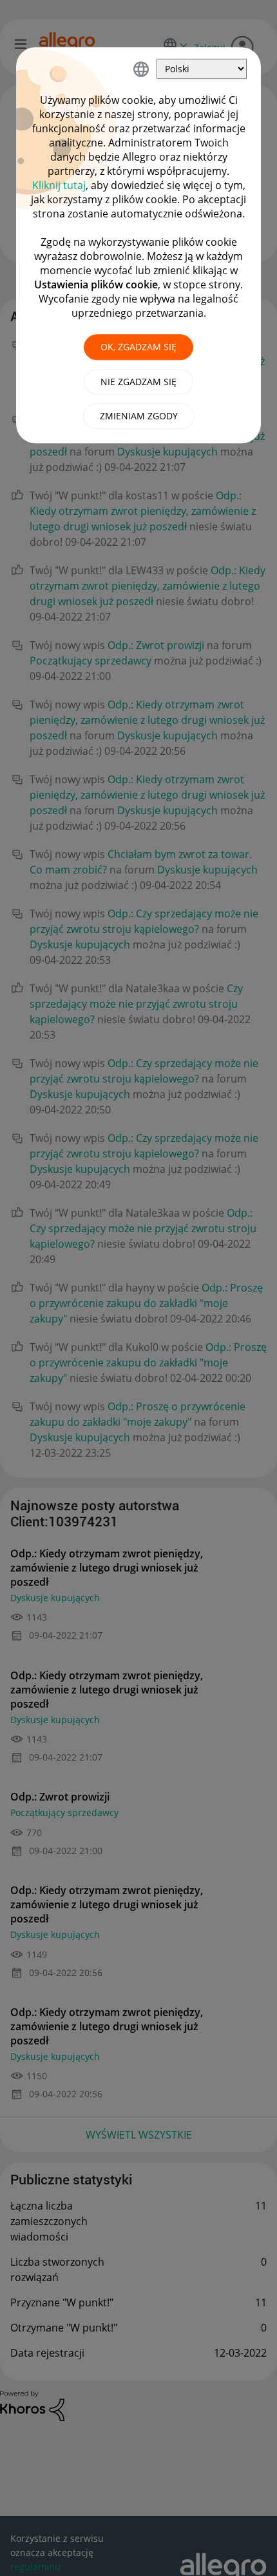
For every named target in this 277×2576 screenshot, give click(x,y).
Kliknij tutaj (59, 185)
